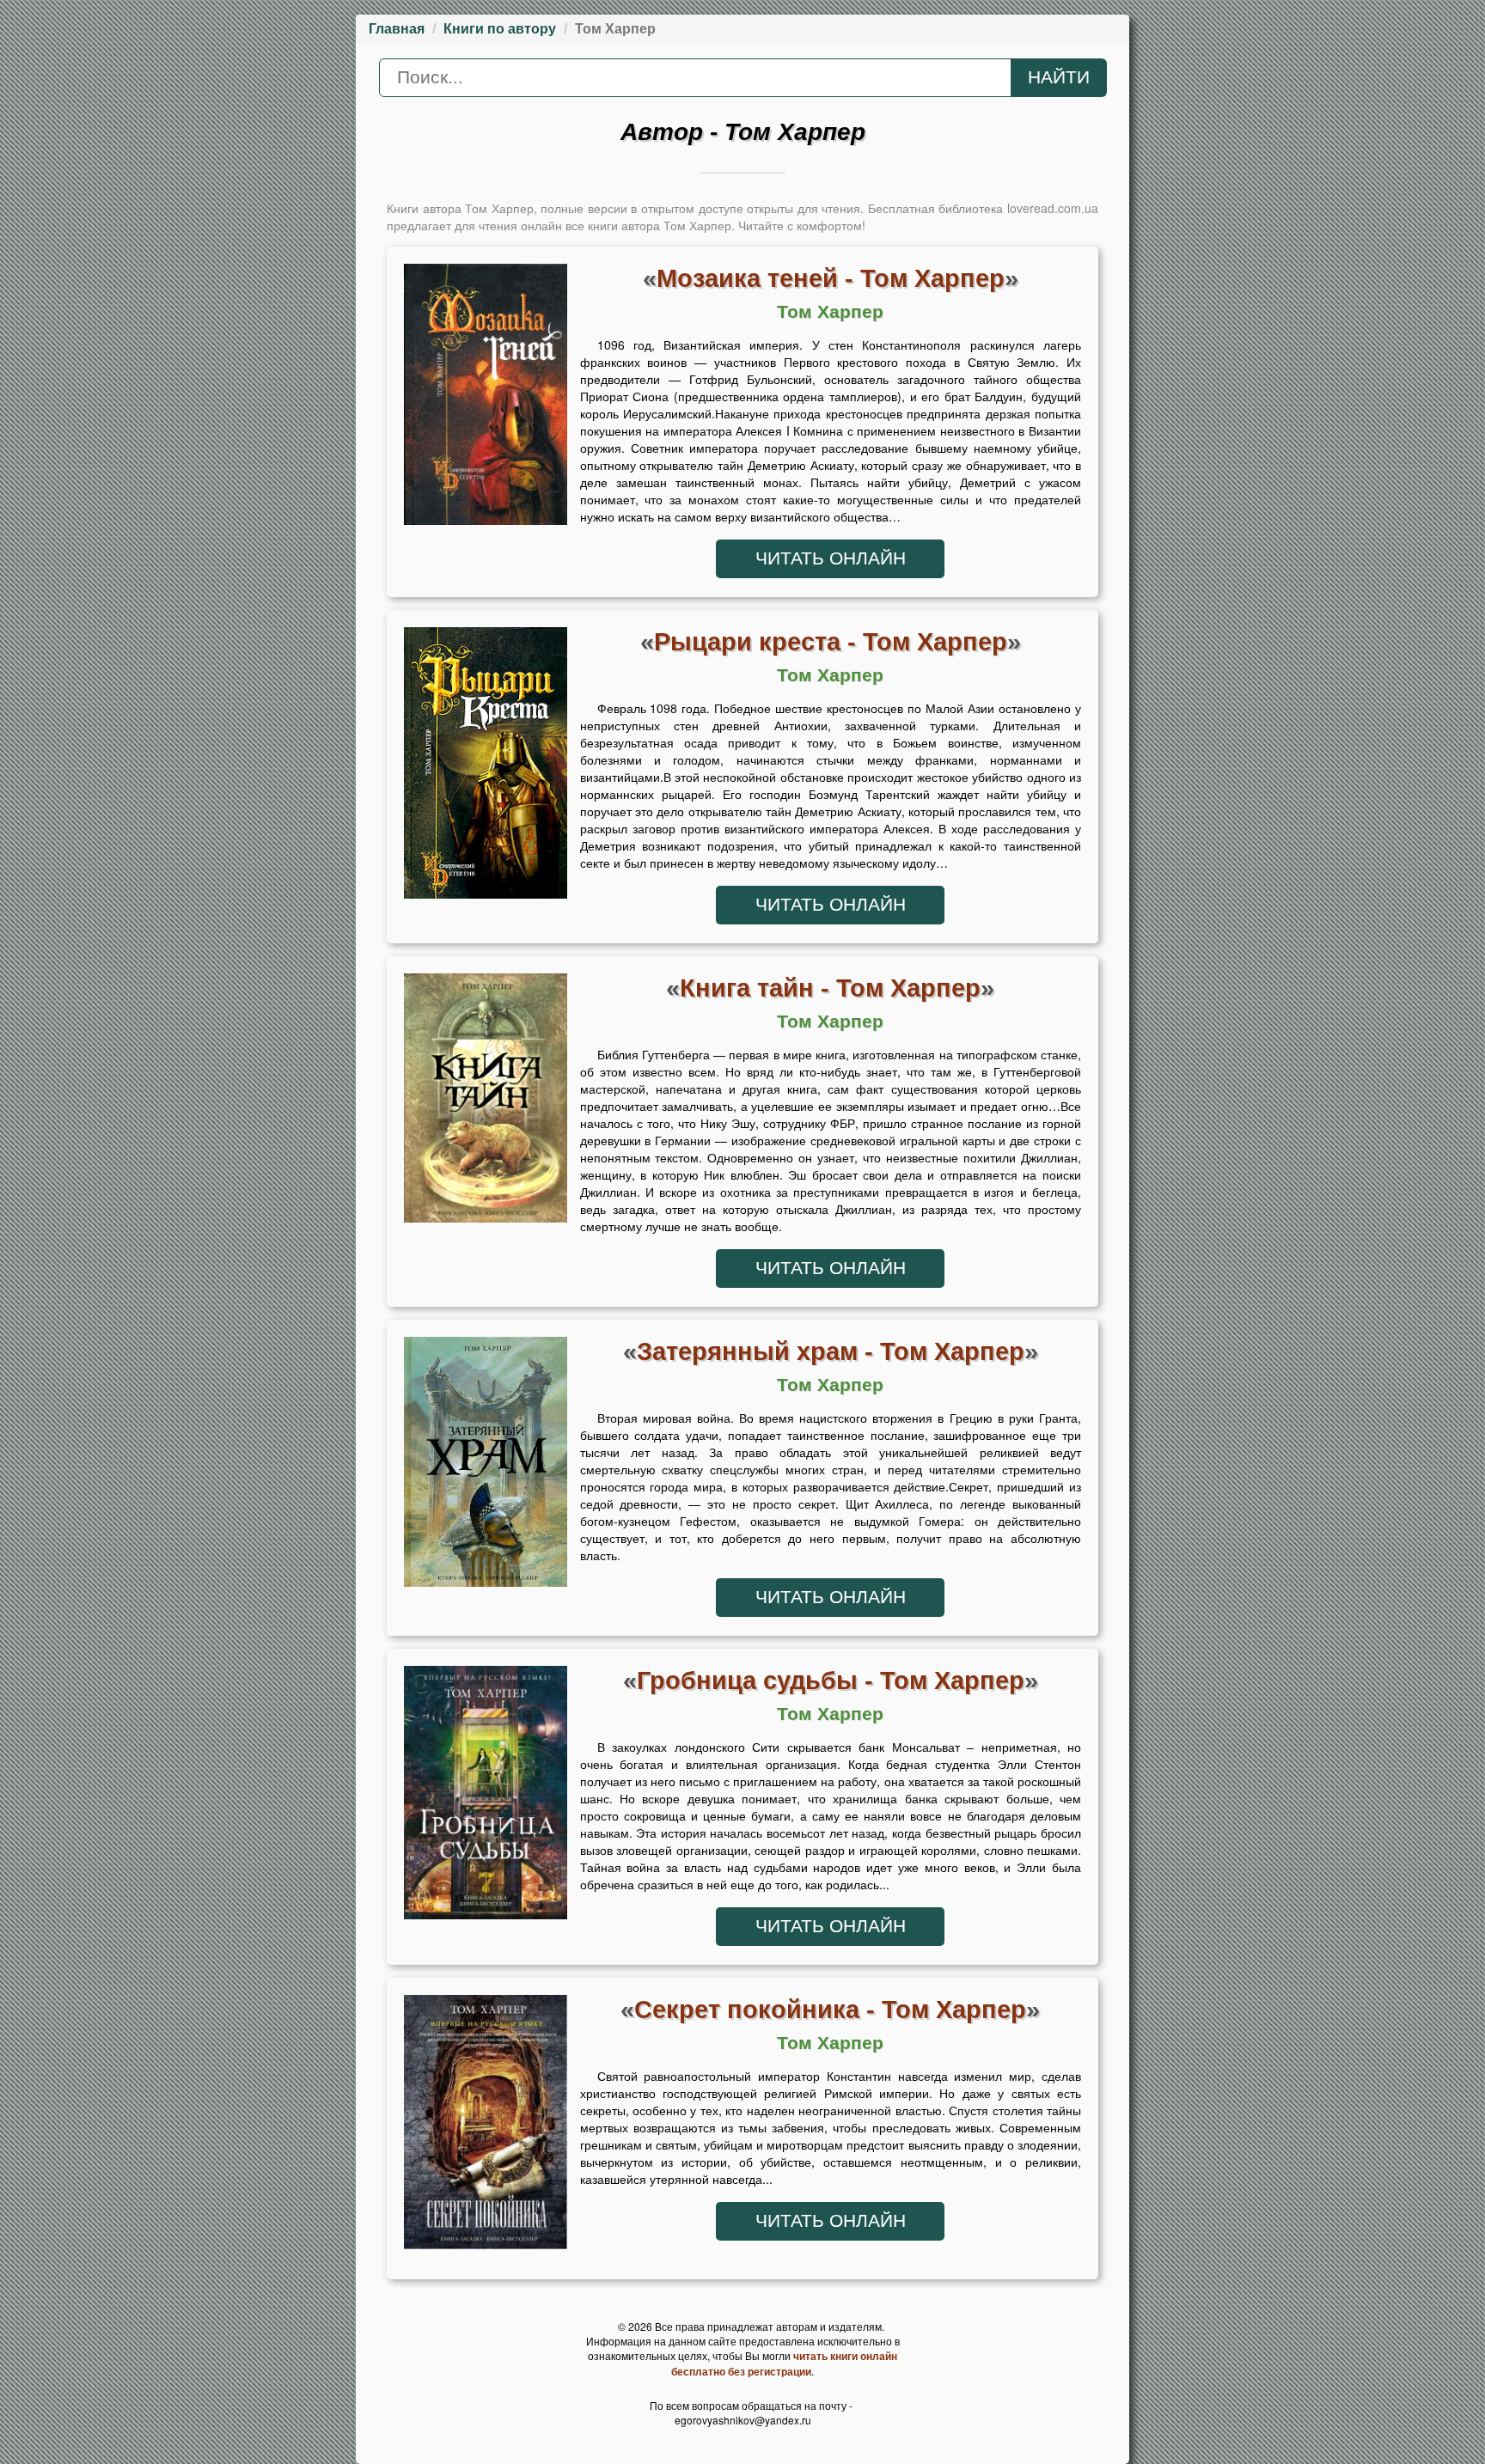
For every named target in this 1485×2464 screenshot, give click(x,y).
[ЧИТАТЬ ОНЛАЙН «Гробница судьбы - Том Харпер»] (486, 1797)
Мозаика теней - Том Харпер (831, 278)
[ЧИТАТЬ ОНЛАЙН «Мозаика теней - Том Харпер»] (486, 399)
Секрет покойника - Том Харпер (830, 2009)
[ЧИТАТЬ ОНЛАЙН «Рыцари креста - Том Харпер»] (486, 767)
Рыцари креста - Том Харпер (831, 641)
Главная (397, 29)
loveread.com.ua (1053, 208)
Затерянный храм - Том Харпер (831, 1351)
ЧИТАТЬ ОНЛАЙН (831, 558)
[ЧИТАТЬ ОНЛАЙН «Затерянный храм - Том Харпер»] (486, 1467)
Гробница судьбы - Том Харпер (831, 1680)
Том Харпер (830, 312)
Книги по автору (500, 29)
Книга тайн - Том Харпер (830, 988)
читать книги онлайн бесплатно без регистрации (784, 2363)
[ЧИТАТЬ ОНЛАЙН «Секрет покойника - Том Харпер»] (486, 2126)
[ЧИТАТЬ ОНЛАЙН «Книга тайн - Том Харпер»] (486, 1102)
